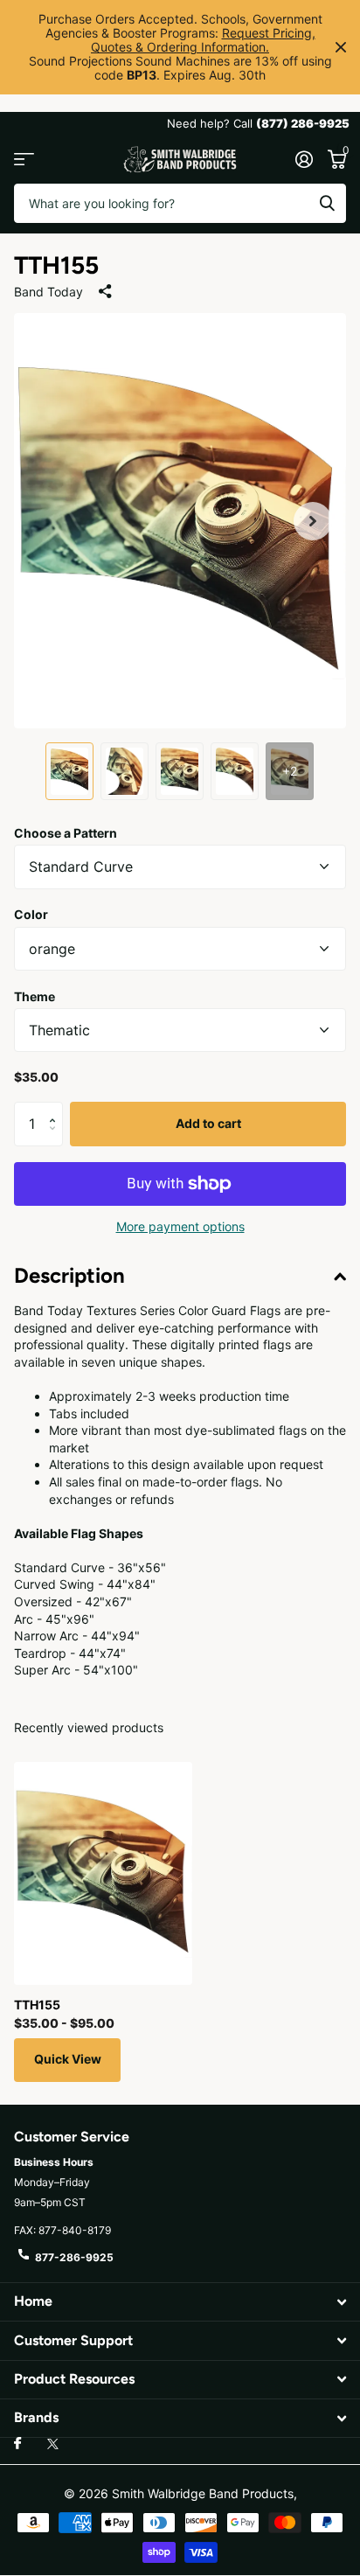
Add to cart (208, 1123)
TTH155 (37, 2005)
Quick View (68, 2059)
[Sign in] (304, 159)
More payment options (180, 1226)
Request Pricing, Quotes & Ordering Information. (203, 40)
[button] (313, 521)
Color (31, 914)
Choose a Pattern (66, 833)
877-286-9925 (74, 2257)
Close (341, 47)
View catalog (24, 160)
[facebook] (17, 2444)
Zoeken (327, 203)
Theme (35, 996)
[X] (53, 2444)
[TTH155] (103, 1873)
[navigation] (69, 771)
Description (69, 1275)
